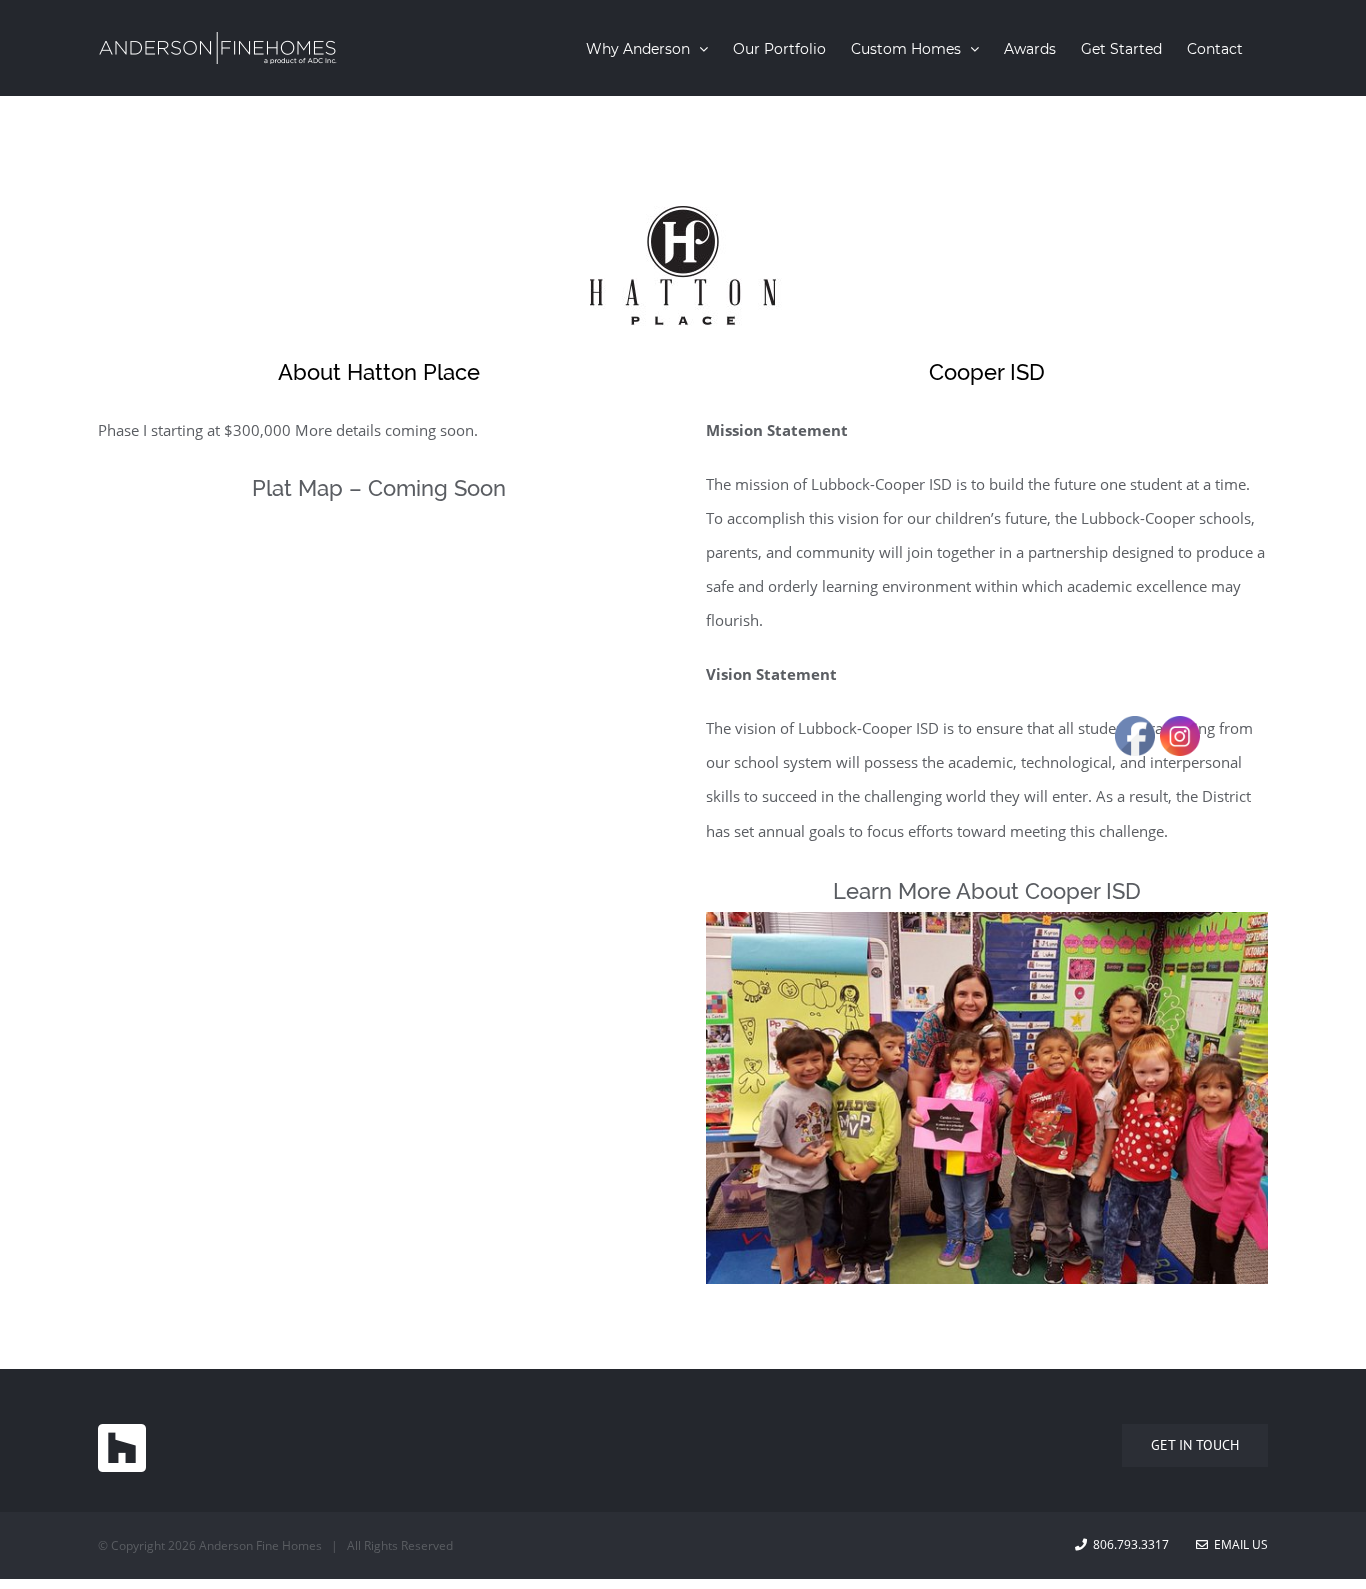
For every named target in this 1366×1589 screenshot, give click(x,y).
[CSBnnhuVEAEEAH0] (987, 929)
